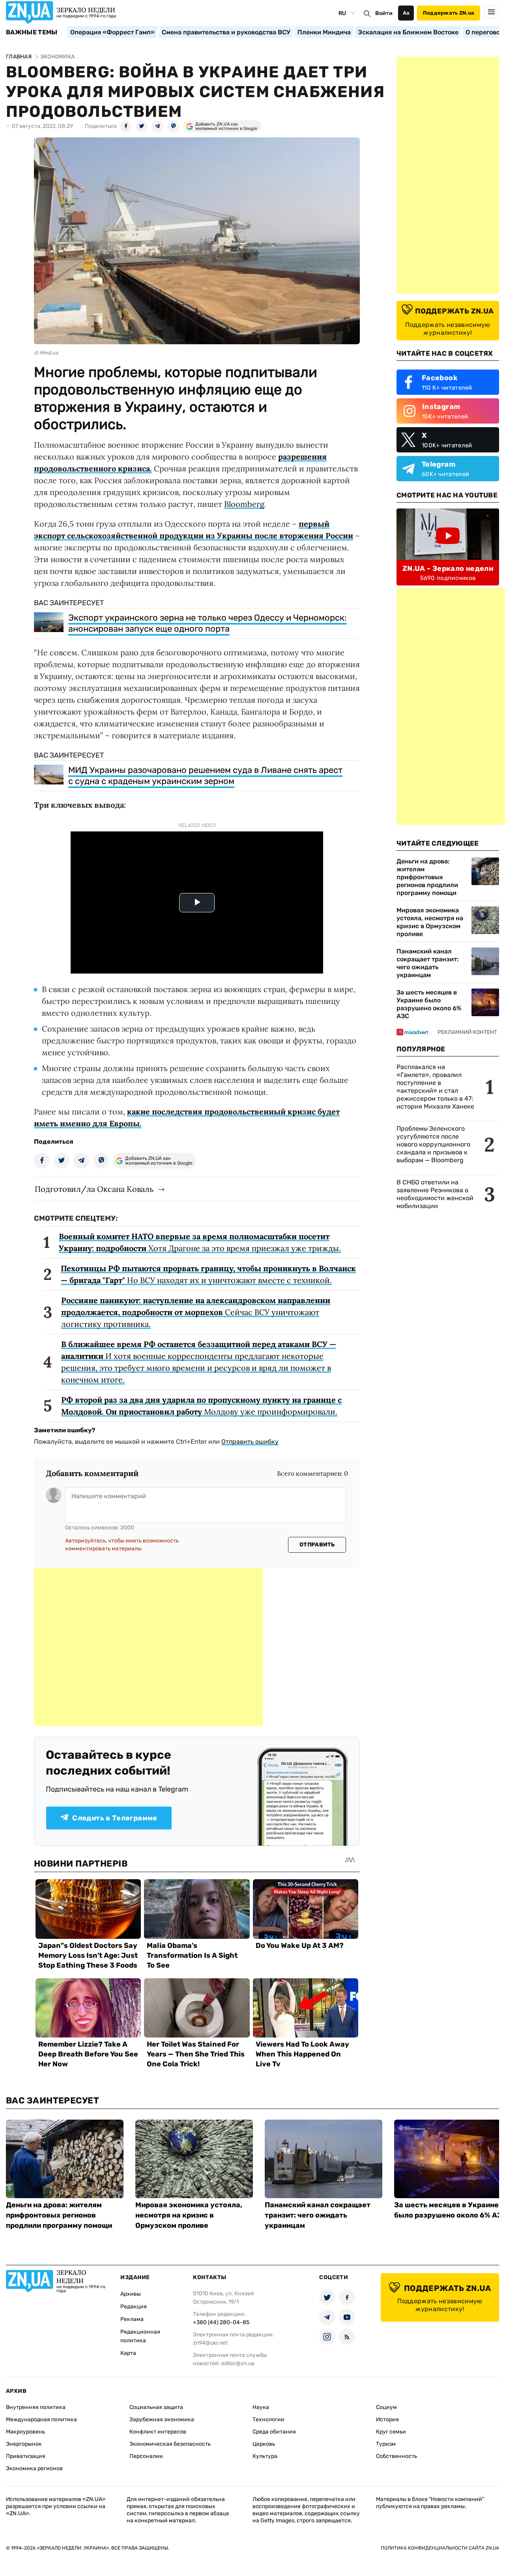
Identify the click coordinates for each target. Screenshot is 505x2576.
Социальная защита (156, 2407)
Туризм (386, 2444)
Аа (406, 13)
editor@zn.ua (238, 2363)
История (387, 2419)
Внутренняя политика (36, 2407)
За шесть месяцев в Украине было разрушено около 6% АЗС (429, 1004)
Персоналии (146, 2456)
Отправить (317, 1545)
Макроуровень (25, 2432)
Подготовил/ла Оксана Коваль (94, 1189)
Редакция (134, 2307)
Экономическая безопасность (170, 2444)
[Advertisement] (148, 1647)
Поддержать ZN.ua (449, 13)
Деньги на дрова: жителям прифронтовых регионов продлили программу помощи (427, 877)
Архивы (131, 2294)
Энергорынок (24, 2444)
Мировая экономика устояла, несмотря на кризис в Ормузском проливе (430, 922)
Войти (384, 13)
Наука (261, 2407)
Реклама (132, 2319)
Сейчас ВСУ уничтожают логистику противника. (196, 1312)
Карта (128, 2353)
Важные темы (32, 32)
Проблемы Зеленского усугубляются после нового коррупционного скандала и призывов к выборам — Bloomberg (433, 1144)
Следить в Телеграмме (115, 1818)
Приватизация (26, 2456)
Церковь (264, 2444)
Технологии (268, 2419)
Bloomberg (244, 504)
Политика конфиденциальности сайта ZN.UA (440, 2548)
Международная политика (41, 2419)
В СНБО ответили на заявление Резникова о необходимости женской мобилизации (435, 1194)
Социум (386, 2407)
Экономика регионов (34, 2468)
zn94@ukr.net (210, 2343)
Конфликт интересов (158, 2432)
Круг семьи (391, 2432)
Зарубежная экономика (162, 2419)
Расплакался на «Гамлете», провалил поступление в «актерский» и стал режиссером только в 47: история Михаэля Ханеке (435, 1087)
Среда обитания (274, 2432)
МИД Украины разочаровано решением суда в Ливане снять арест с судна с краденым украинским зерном (205, 776)
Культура (265, 2456)
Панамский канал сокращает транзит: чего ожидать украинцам (427, 963)
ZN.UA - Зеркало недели (448, 568)
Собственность (397, 2456)
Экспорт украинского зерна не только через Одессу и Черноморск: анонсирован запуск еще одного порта (208, 623)
